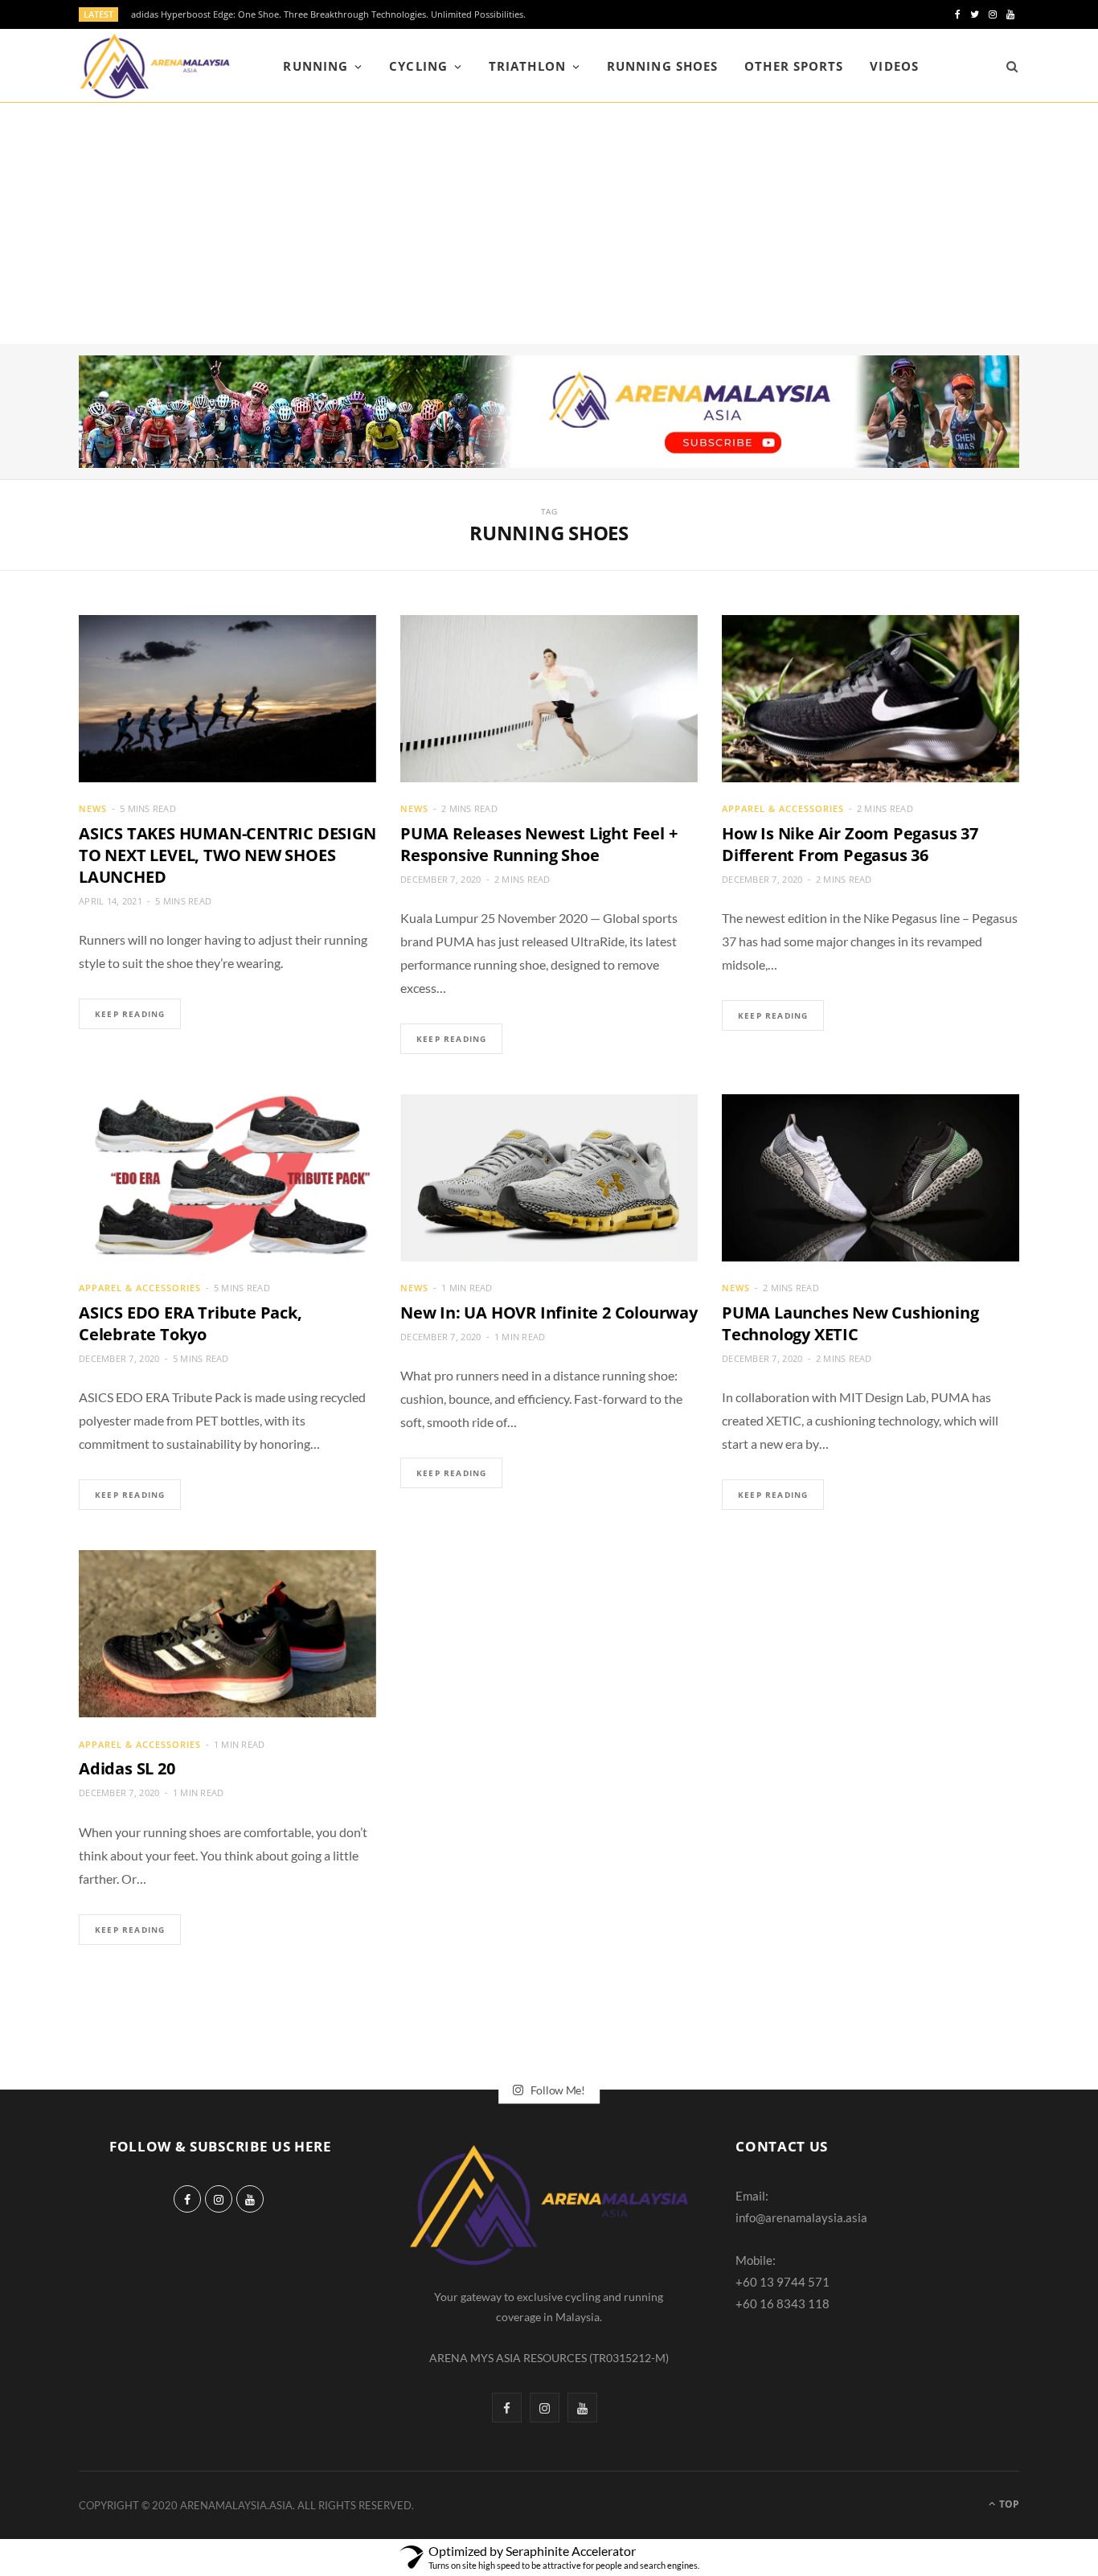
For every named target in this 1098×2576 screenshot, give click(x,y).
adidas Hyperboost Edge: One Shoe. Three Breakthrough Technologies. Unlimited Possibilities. (328, 14)
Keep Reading (130, 1014)
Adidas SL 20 (127, 1768)
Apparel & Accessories (783, 808)
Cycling (418, 66)
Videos (894, 66)
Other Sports (794, 66)
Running (315, 66)
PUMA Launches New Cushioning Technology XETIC (850, 1323)
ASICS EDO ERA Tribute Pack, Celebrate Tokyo (191, 1323)
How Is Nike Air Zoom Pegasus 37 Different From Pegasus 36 (850, 844)
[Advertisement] (549, 224)
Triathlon (527, 66)
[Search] (1007, 66)
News (93, 808)
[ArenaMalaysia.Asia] (155, 66)
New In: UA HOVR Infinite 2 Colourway (549, 1313)
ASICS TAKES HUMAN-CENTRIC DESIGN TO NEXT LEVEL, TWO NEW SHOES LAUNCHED (227, 855)
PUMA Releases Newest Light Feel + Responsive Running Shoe (539, 844)
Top (1008, 2504)
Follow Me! (557, 2089)
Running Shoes (662, 66)
